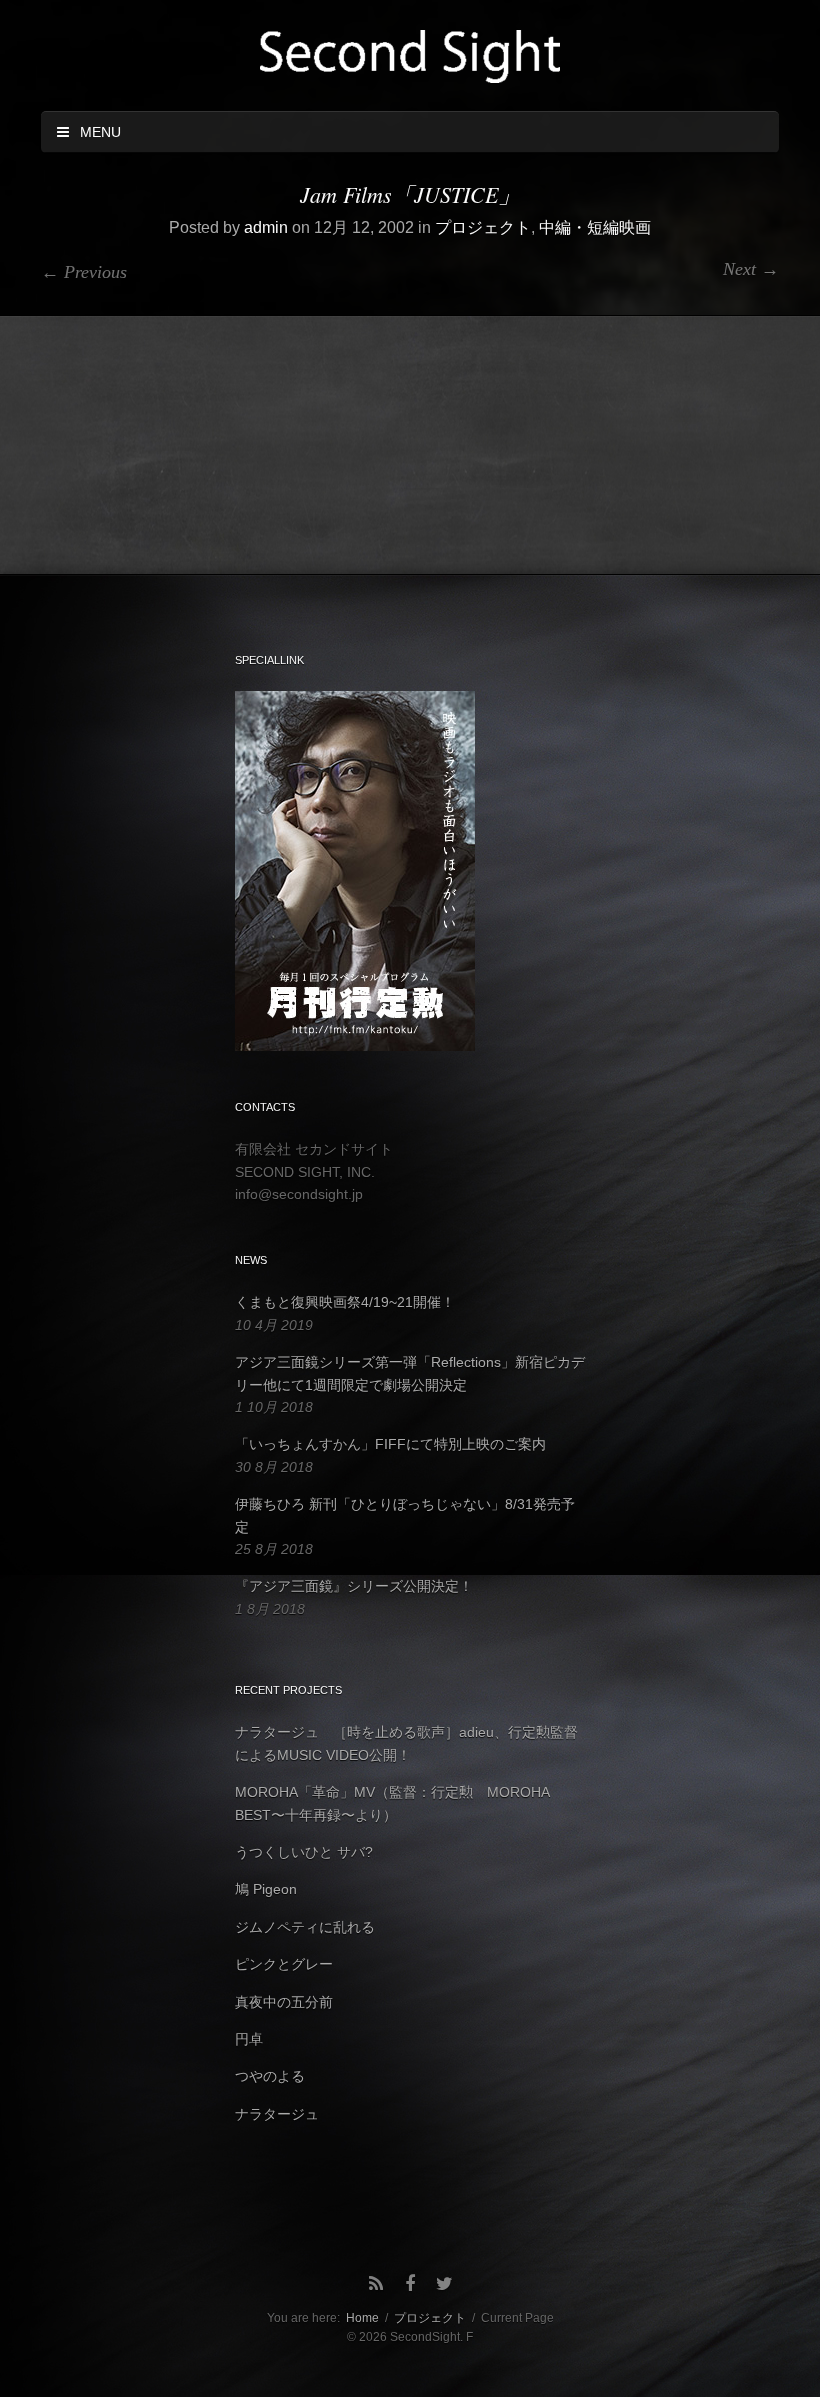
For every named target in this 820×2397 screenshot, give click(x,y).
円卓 (249, 2039)
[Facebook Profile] (410, 2284)
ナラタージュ (277, 2114)
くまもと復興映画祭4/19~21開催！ (345, 1302)
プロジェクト (483, 227)
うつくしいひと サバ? (304, 1852)
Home (362, 2318)
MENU (96, 132)
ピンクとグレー (284, 1964)
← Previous (84, 272)
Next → (751, 269)
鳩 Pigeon (266, 1889)
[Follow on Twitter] (444, 2284)
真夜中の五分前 (284, 2002)
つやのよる (270, 2076)
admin (266, 227)
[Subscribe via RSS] (376, 2284)
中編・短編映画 (595, 227)
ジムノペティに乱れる (305, 1927)
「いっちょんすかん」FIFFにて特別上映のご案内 (390, 1444)
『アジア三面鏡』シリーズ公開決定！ (354, 1586)
